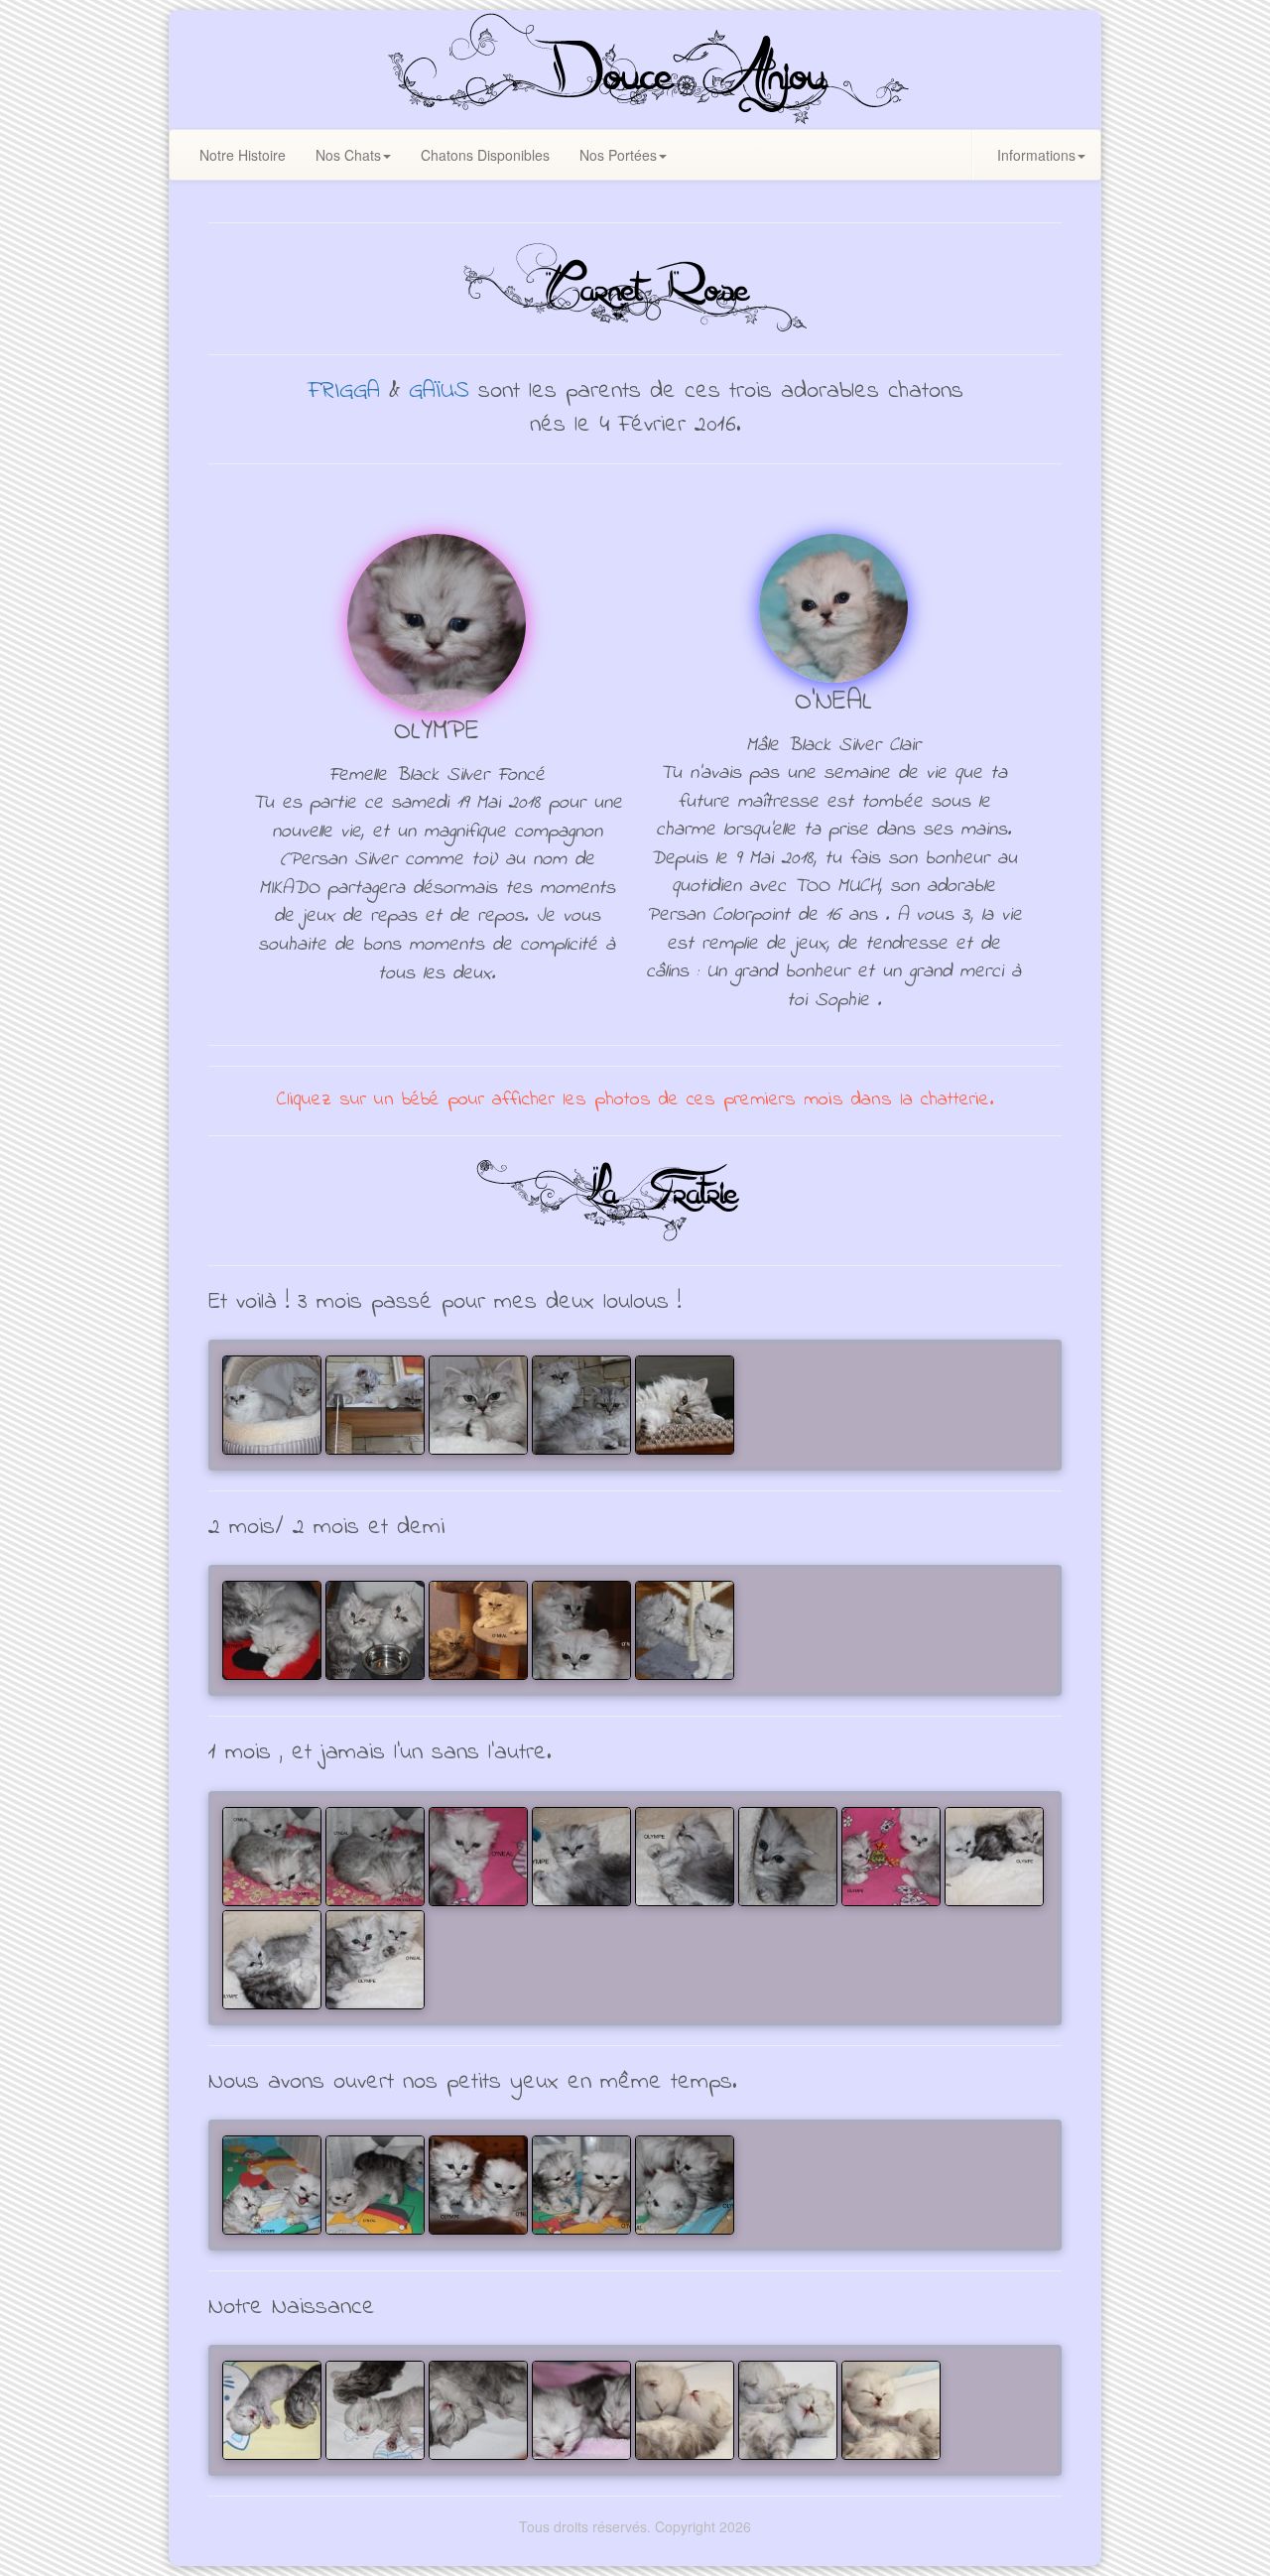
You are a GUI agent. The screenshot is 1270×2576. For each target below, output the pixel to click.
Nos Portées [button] (618, 155)
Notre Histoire (243, 155)
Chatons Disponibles (485, 155)
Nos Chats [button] (348, 155)
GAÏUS (439, 391)
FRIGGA (344, 391)
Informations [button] (1036, 155)
